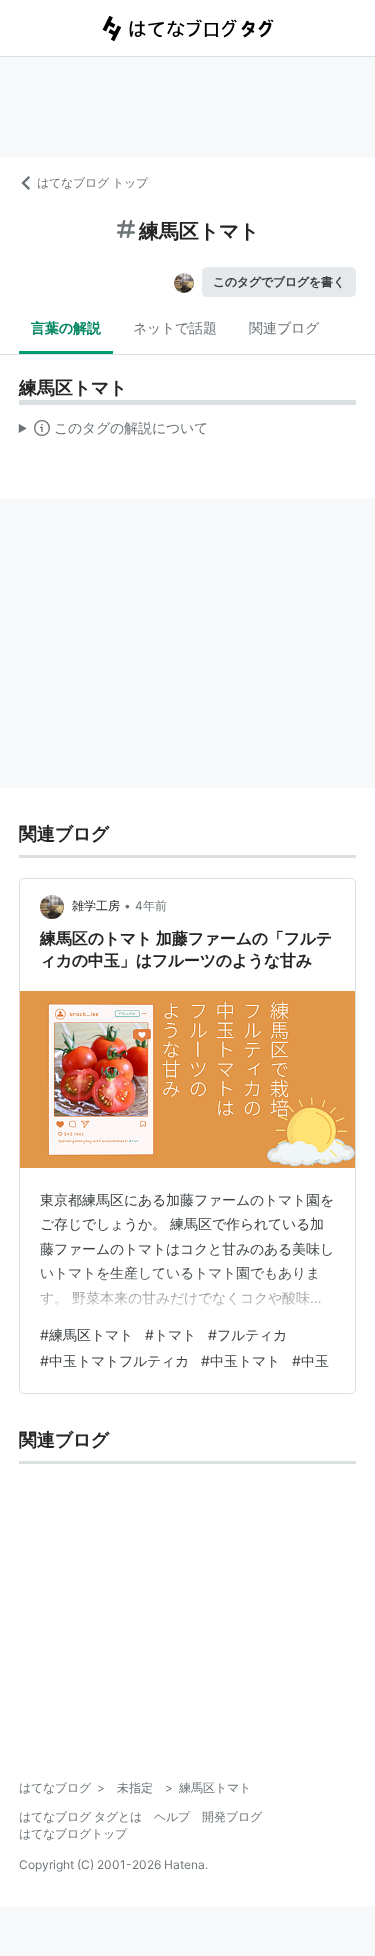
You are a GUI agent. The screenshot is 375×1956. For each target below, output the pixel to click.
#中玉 (310, 1360)
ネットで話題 (175, 327)
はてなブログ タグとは (80, 1816)
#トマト (170, 1334)
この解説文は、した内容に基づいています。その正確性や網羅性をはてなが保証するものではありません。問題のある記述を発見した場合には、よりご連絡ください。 (113, 432)
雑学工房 (96, 905)
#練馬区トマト (86, 1334)
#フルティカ (247, 1334)
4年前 (151, 905)
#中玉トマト (240, 1360)
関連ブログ (284, 327)
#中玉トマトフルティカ (114, 1360)
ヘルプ (172, 1816)
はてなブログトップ (73, 1833)
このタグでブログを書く (279, 281)
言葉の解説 (66, 327)
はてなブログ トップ (92, 182)
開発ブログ (232, 1816)
